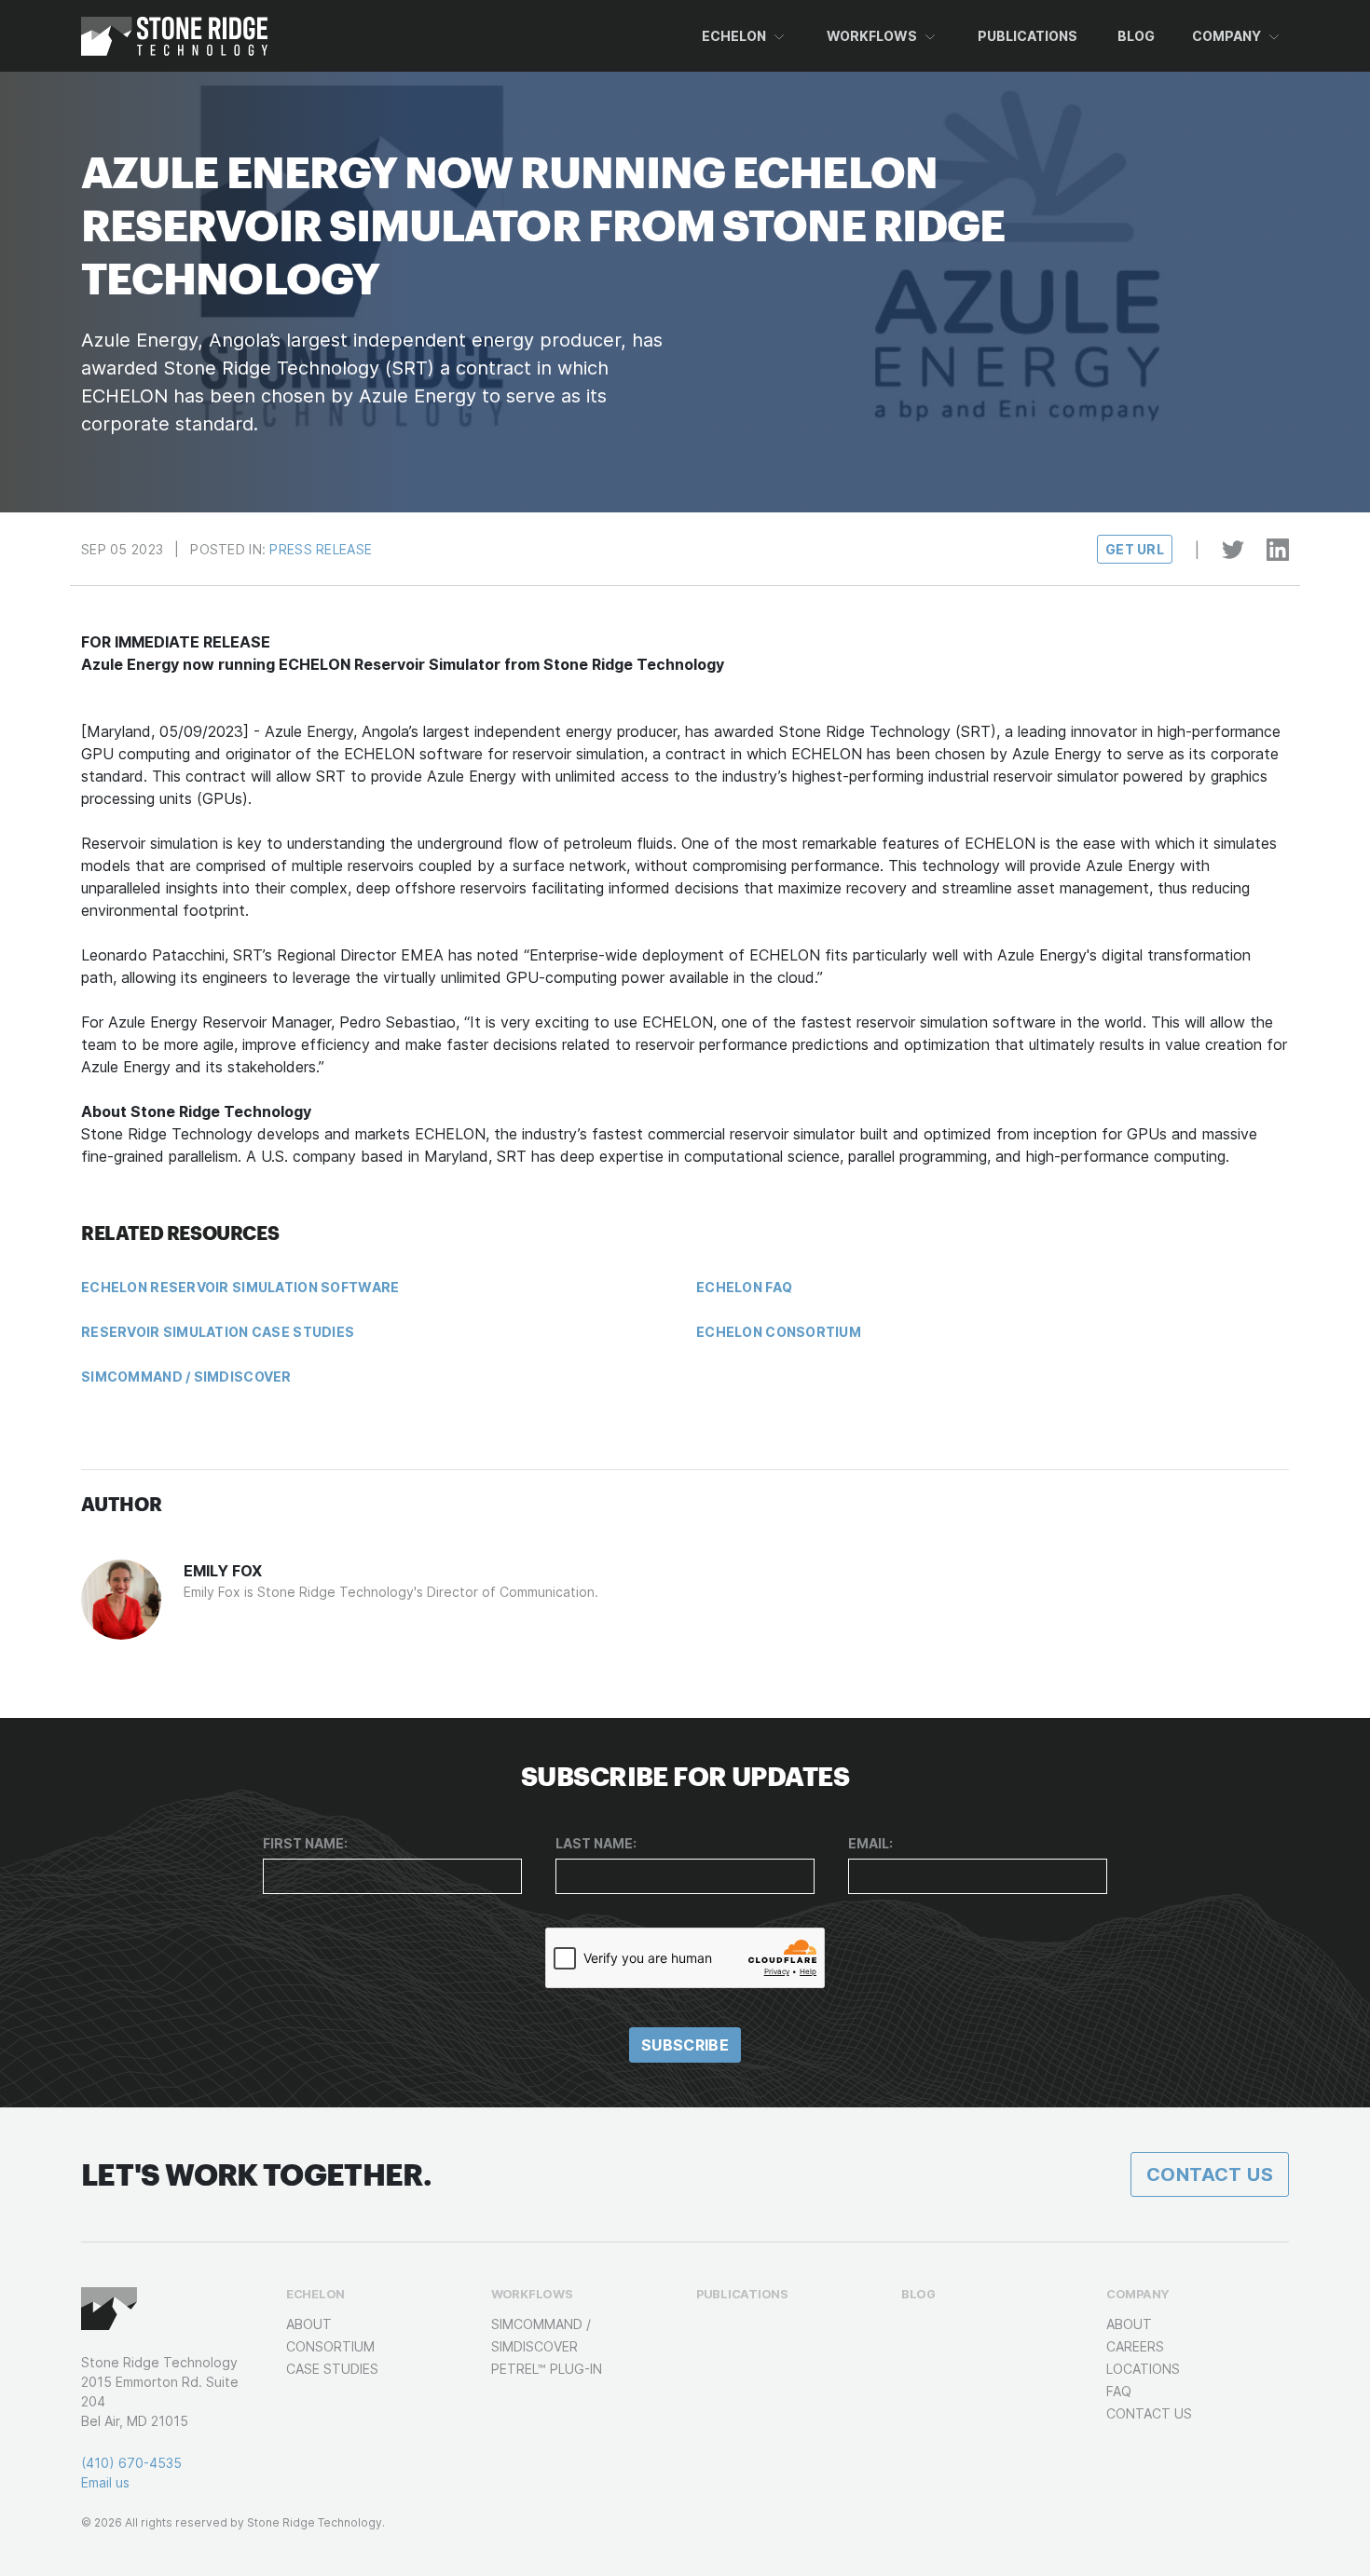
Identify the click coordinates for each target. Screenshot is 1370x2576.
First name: (305, 1843)
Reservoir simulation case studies (218, 1332)
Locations (1143, 2369)
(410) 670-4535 (131, 2463)
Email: (870, 1843)
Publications (1027, 36)
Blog (1136, 36)
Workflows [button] (872, 36)
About (309, 2324)
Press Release (321, 549)
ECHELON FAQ (744, 1287)
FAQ (1119, 2391)
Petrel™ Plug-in (547, 2369)
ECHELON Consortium (779, 1332)
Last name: (596, 1843)
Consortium (330, 2346)
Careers (1135, 2346)
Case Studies (332, 2369)
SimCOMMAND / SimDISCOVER (186, 1377)
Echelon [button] (734, 36)
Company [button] (1226, 36)
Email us (105, 2482)
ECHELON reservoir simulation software (240, 1287)
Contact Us (1210, 2174)
